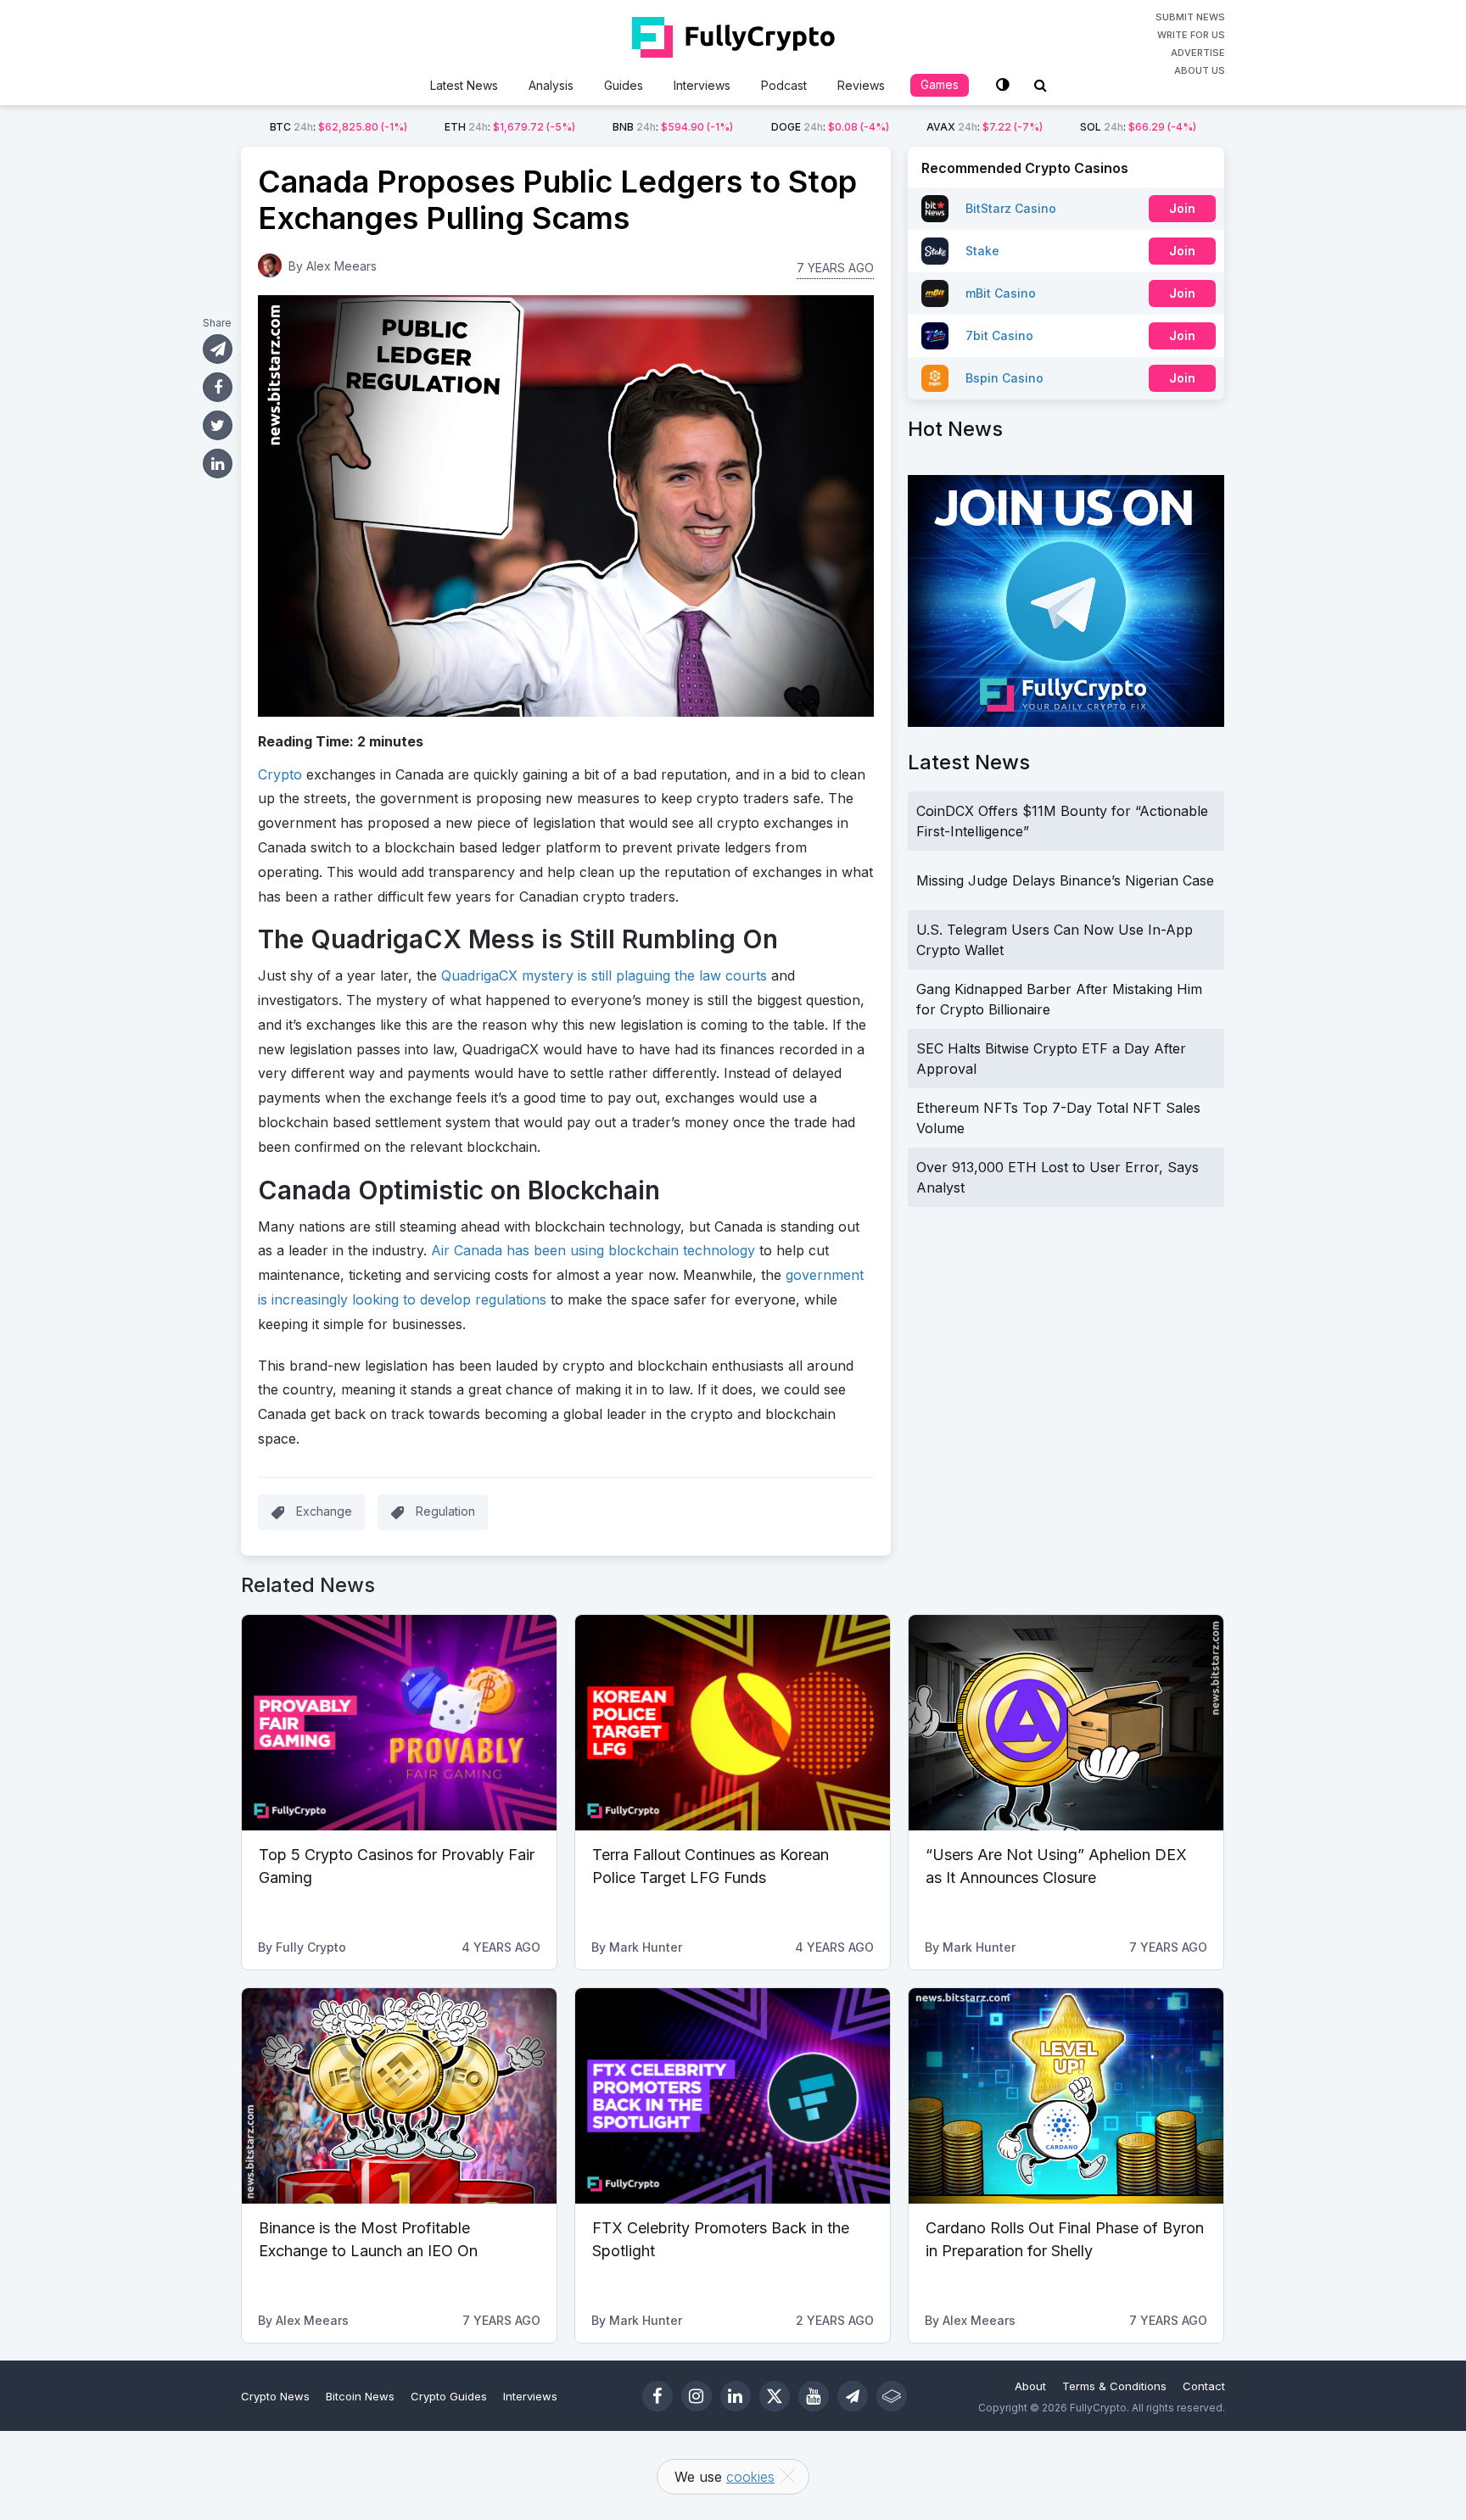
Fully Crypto (311, 1947)
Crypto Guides (449, 2396)
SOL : (1138, 127)
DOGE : (830, 127)
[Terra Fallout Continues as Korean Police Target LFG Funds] (733, 1723)
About (1030, 2386)
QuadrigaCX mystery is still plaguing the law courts (604, 975)
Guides (624, 85)
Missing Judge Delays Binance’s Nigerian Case (1065, 880)
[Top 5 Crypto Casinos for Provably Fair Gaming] (399, 1723)
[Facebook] (657, 2396)
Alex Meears (341, 266)
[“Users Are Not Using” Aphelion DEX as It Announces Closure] (1066, 1723)
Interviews (702, 85)
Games (940, 84)
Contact (1204, 2386)
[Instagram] (697, 2396)
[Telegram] (853, 2396)
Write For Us (1191, 35)
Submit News (1190, 17)
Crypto (280, 774)
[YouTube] (814, 2396)
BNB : (673, 127)
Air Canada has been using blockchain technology (593, 1250)
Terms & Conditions (1114, 2386)
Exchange (324, 1511)
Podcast (784, 85)
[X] (775, 2396)
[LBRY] (892, 2396)
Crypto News (275, 2396)
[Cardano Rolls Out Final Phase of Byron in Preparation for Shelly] (1066, 2096)
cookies (750, 2477)
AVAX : (985, 127)
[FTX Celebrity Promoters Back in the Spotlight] (733, 2096)
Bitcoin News (360, 2396)
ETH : (510, 127)
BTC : (339, 127)
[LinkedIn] (736, 2396)
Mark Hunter (646, 1947)
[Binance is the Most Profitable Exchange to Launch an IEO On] (399, 2096)
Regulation (445, 1511)
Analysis (551, 85)
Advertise (1198, 53)
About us (1200, 70)
